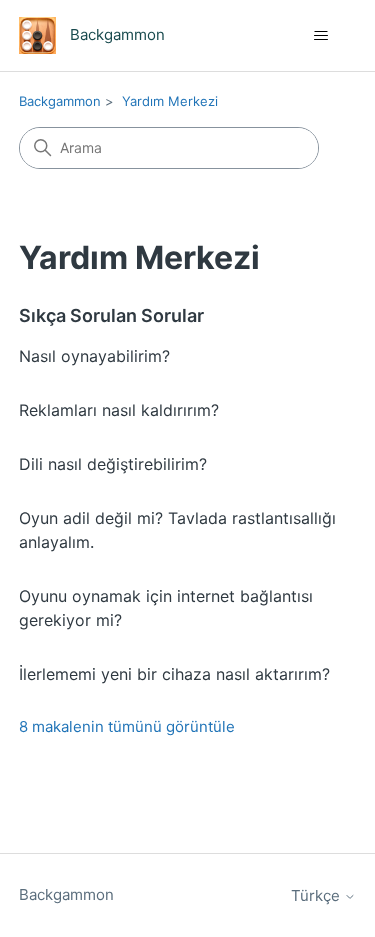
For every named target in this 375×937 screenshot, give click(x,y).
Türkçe (317, 895)
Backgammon (60, 101)
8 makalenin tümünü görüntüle (127, 726)
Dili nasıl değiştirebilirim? (113, 464)
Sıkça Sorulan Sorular (111, 315)
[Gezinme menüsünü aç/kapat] (320, 36)
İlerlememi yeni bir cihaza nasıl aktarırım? (174, 674)
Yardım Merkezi (170, 101)
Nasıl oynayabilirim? (94, 356)
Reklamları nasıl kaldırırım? (119, 410)
